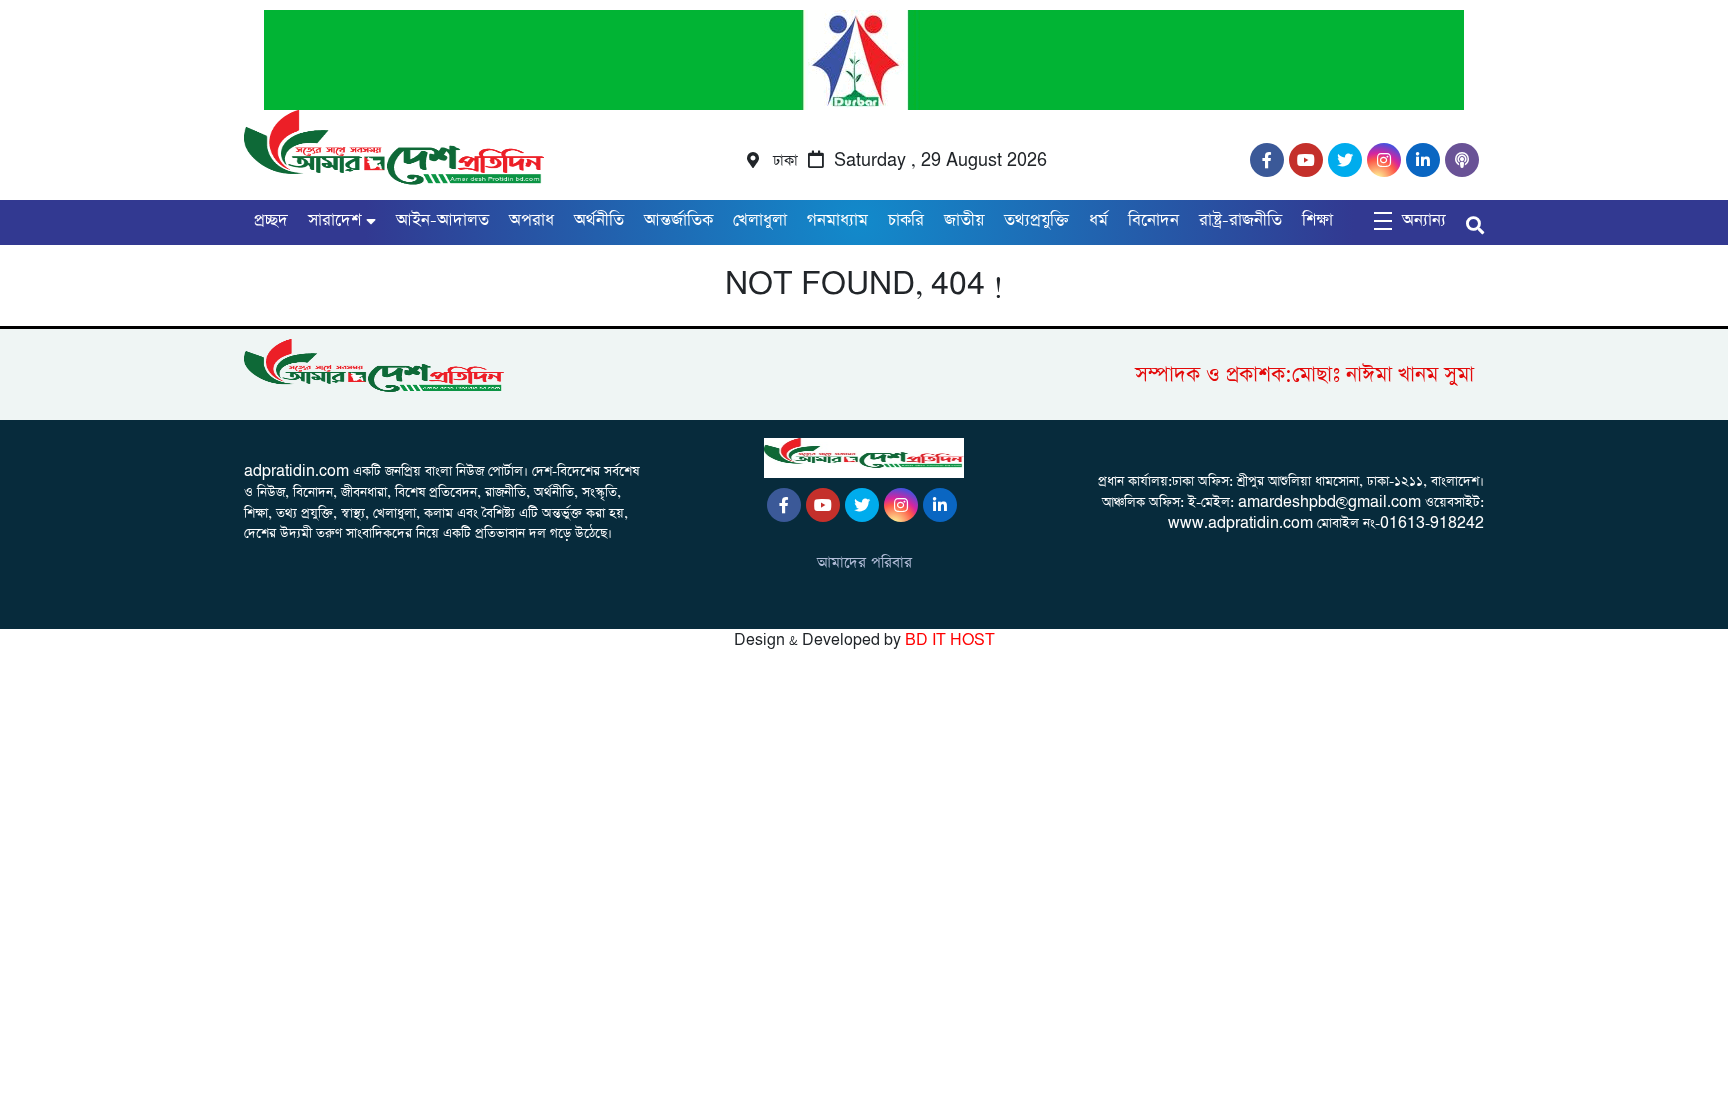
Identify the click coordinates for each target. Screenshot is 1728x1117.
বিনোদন (1153, 220)
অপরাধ (531, 220)
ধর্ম (1098, 220)
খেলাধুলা (760, 220)
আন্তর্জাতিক (678, 220)
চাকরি (906, 220)
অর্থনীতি (599, 220)
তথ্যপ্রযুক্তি (1036, 220)
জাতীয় (964, 220)
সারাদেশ (334, 220)
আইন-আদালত (442, 220)
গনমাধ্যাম (837, 220)
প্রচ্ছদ (271, 220)
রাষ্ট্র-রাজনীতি (1240, 220)
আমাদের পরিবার (864, 562)
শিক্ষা (1317, 220)
